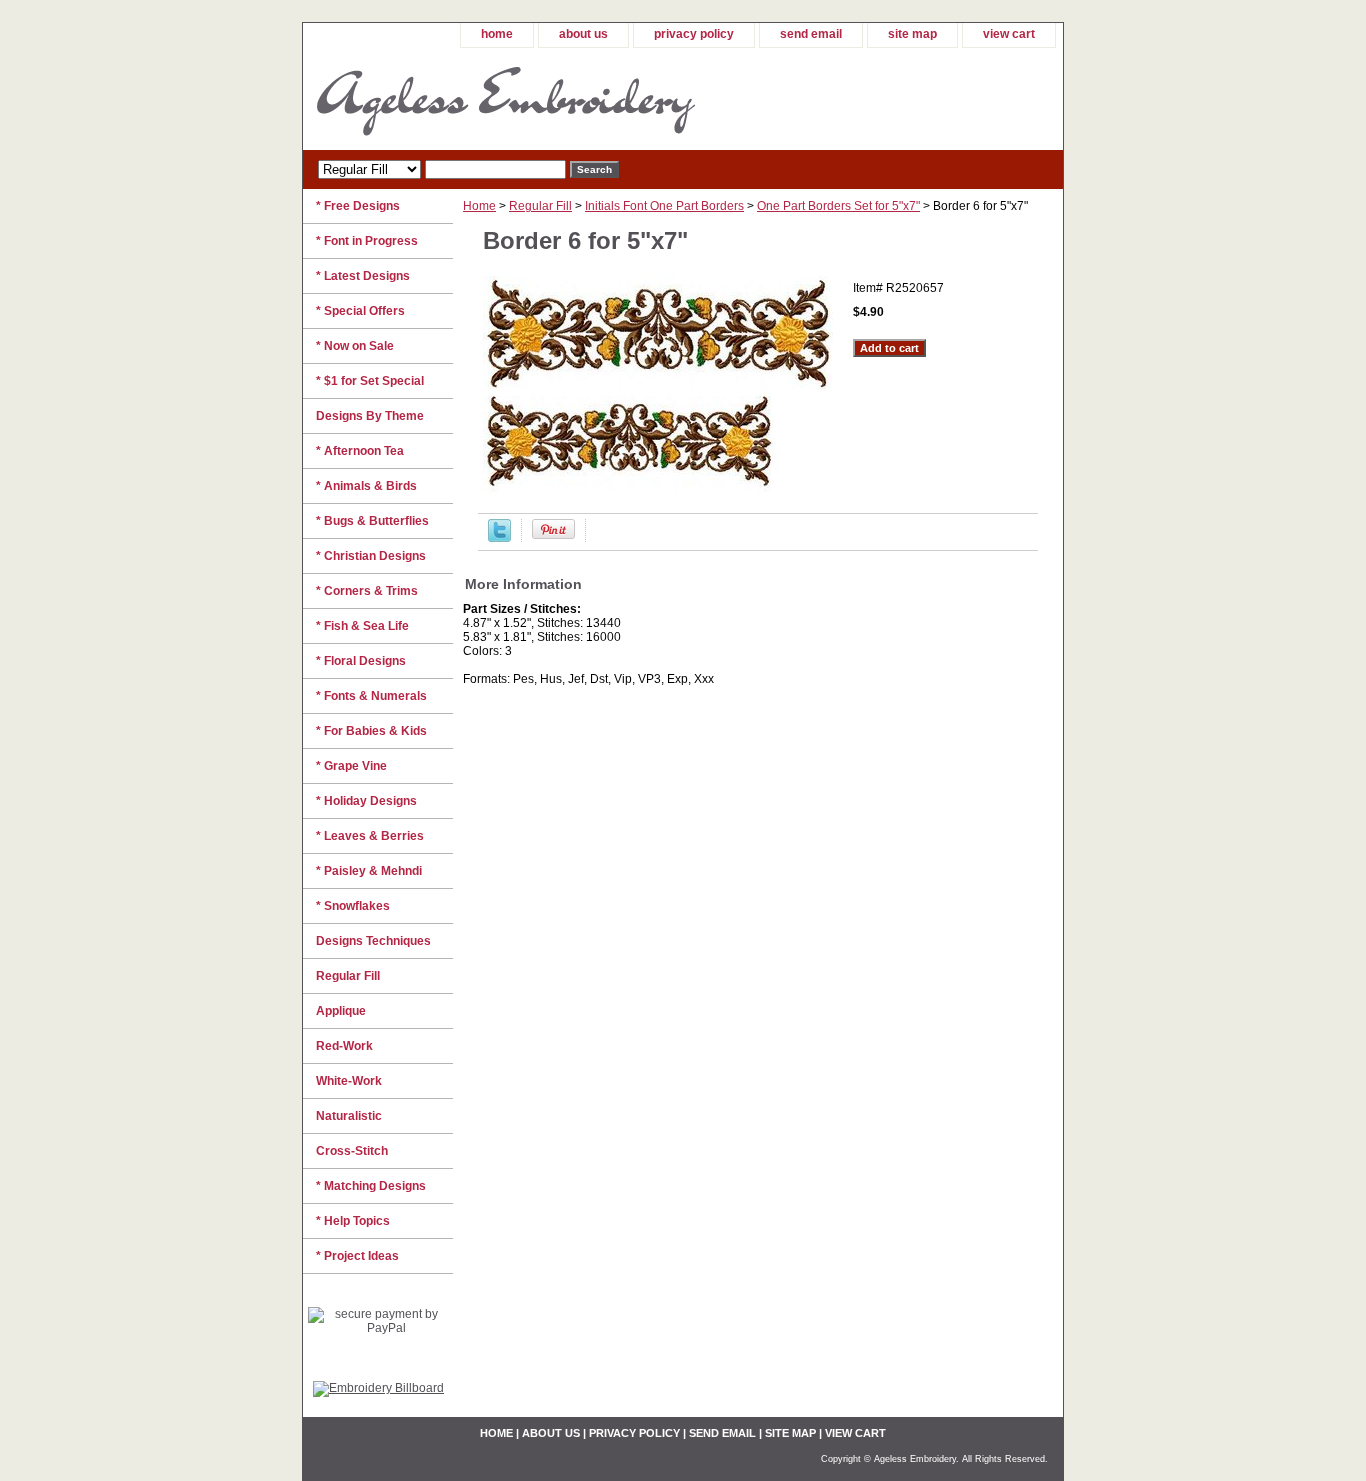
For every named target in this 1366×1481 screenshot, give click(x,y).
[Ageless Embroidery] (553, 99)
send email (811, 34)
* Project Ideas (357, 1256)
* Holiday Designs (366, 801)
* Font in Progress (367, 241)
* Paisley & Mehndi (369, 871)
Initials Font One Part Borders (664, 206)
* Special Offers (360, 311)
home (497, 34)
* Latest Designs (363, 276)
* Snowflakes (353, 906)
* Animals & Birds (366, 486)
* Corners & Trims (367, 591)
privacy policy (694, 34)
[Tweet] (499, 538)
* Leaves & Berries (370, 836)
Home (479, 206)
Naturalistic (349, 1116)
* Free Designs (358, 206)
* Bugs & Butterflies (372, 521)
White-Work (349, 1081)
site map (912, 34)
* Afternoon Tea (360, 451)
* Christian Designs (371, 556)
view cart (1009, 34)
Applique (341, 1011)
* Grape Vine (351, 766)
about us (583, 34)
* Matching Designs (371, 1186)
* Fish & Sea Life (362, 626)
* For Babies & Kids (371, 731)
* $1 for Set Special (370, 381)
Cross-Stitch (352, 1151)
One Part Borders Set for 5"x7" (838, 206)
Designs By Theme (370, 416)
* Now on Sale (355, 346)
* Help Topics (353, 1221)
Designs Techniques (373, 941)
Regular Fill (540, 206)
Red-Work (344, 1046)
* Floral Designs (361, 661)
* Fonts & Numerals (371, 696)
